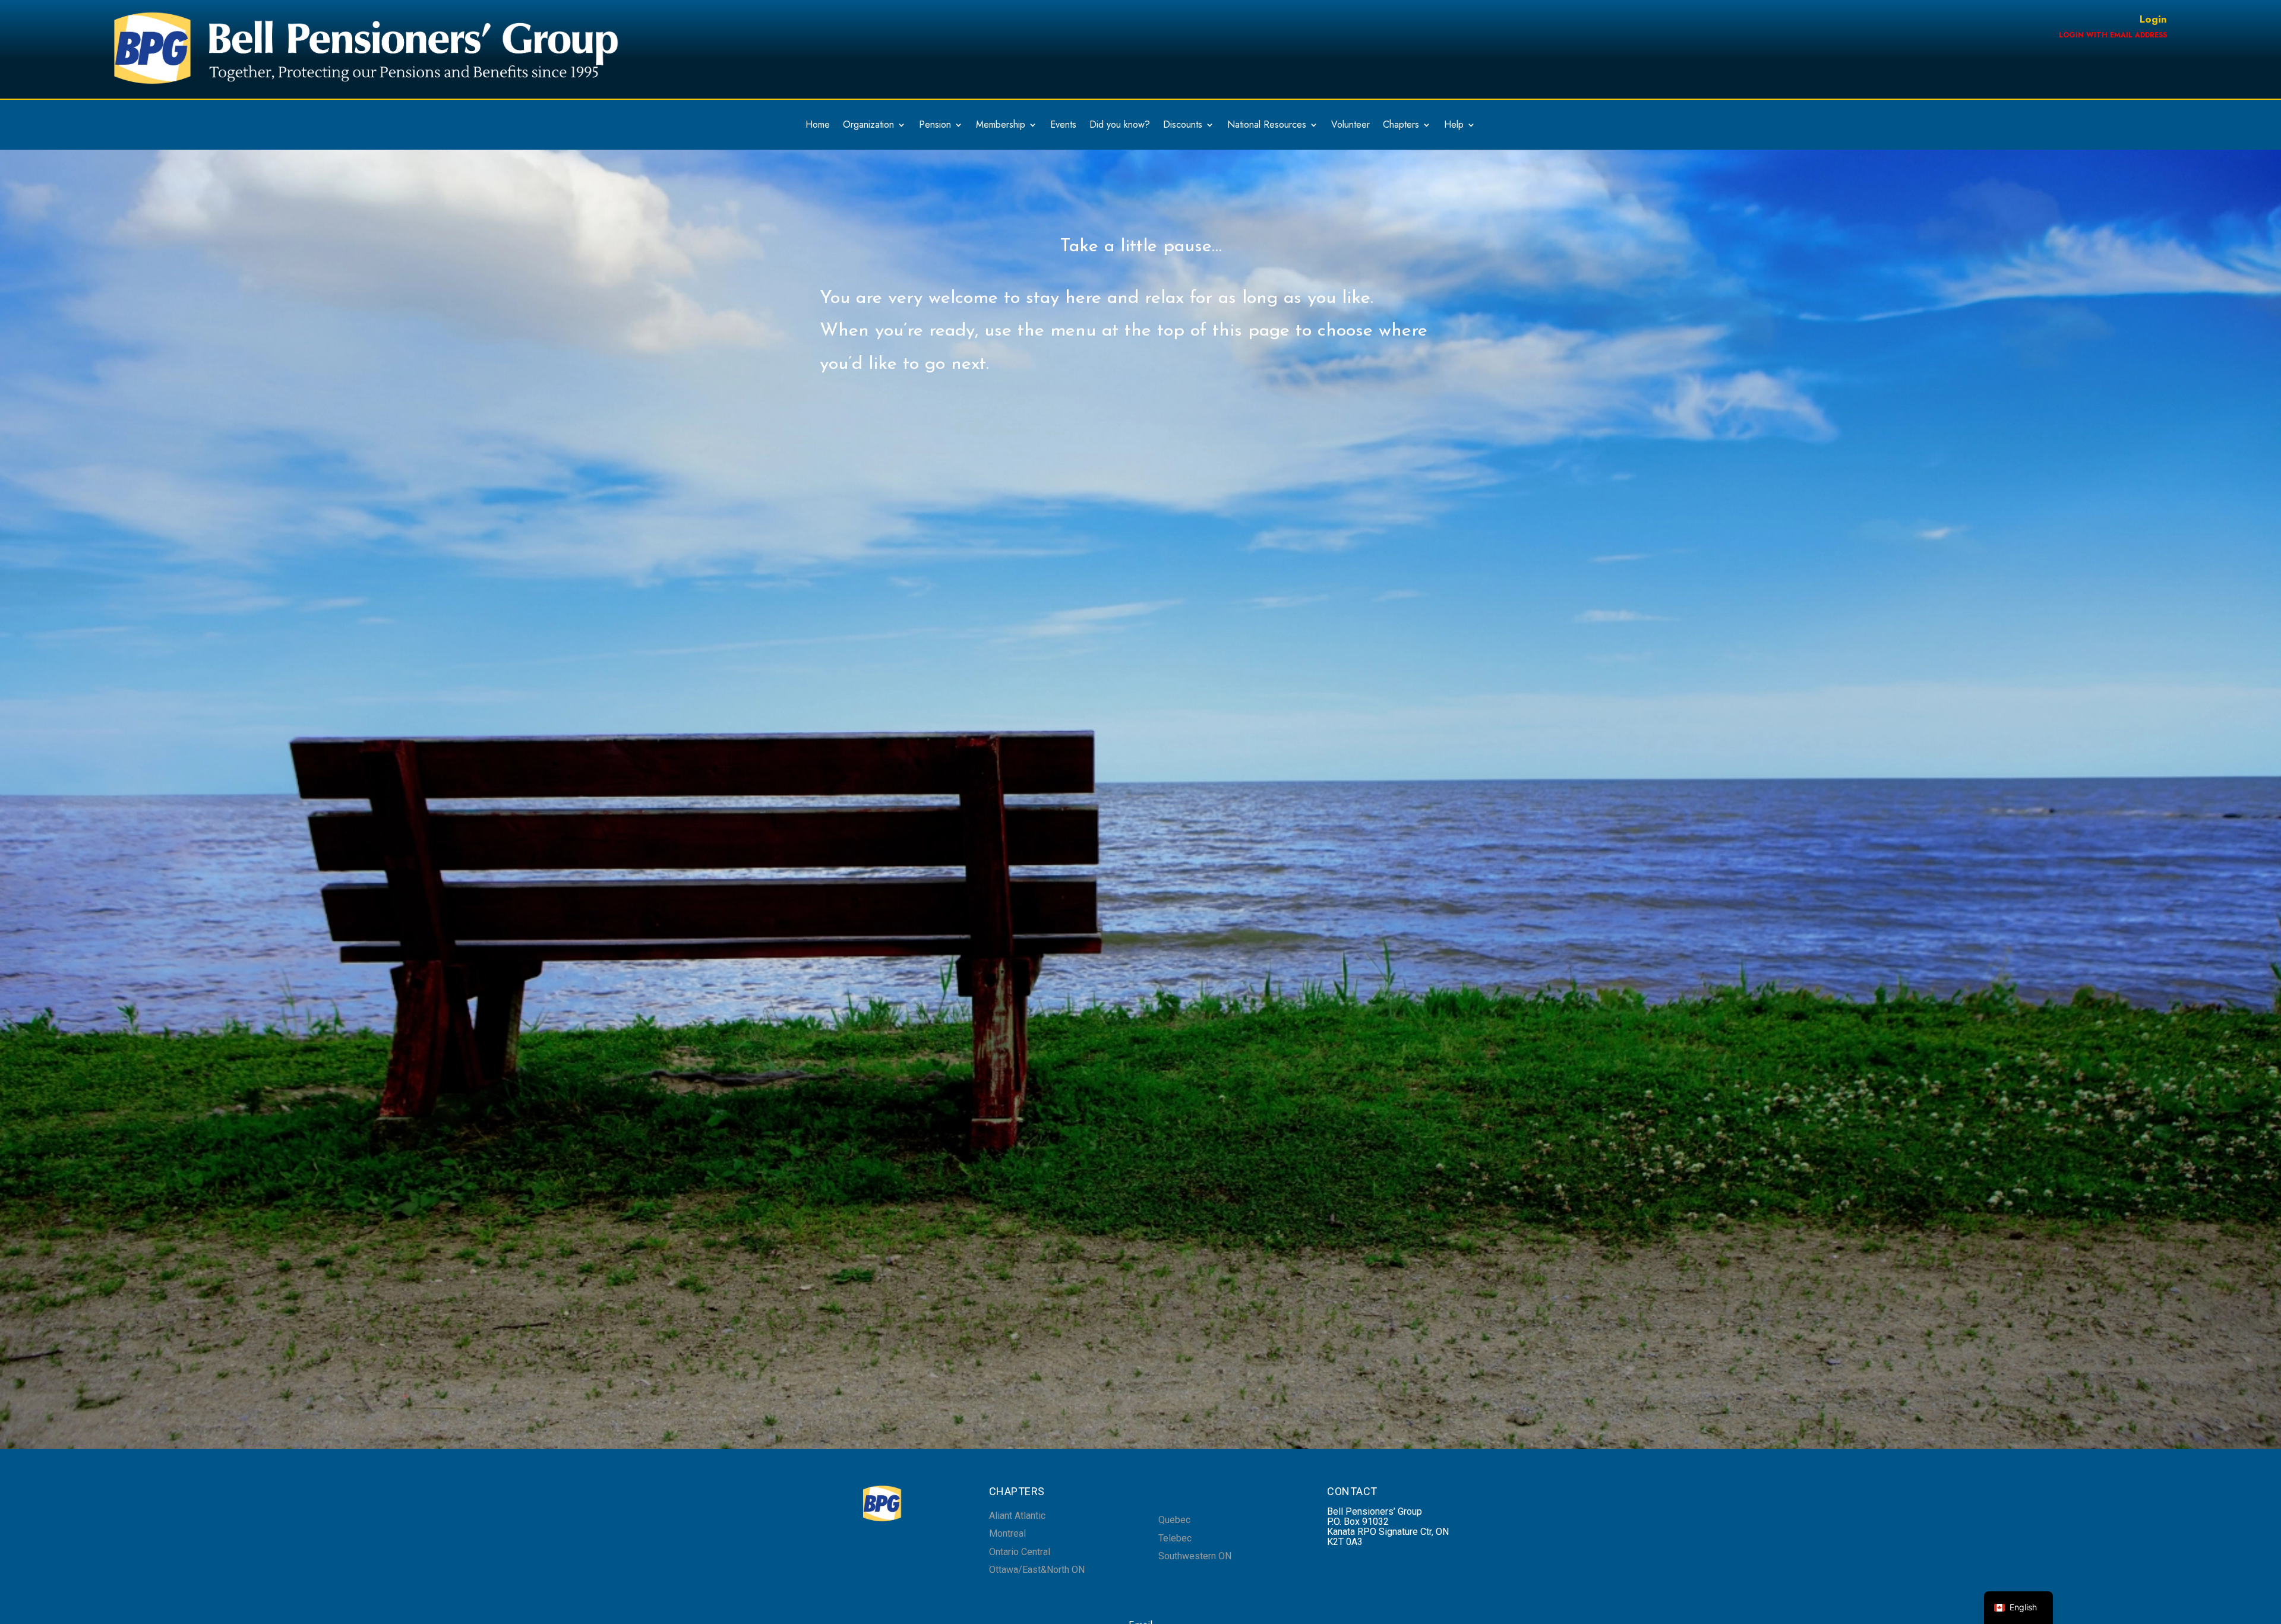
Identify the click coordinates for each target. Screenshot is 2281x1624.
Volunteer (1350, 126)
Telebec (1175, 1538)
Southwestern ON (1195, 1556)
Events (1063, 126)
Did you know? (1120, 126)
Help (1454, 126)
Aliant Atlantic (1017, 1516)
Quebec (1174, 1520)
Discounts (1183, 126)
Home (818, 126)
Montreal (1007, 1533)
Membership (1001, 126)
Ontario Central (1020, 1552)
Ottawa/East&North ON (1037, 1570)
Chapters (1401, 126)
